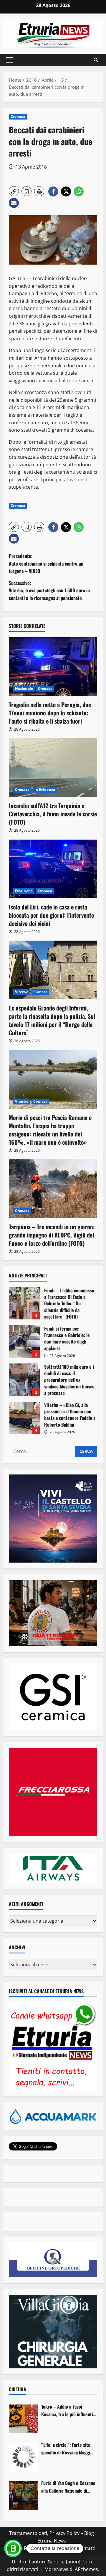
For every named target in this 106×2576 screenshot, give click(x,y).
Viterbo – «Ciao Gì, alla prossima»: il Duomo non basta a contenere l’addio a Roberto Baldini (24, 1418)
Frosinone (24, 891)
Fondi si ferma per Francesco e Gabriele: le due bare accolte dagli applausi (24, 1341)
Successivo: (49, 590)
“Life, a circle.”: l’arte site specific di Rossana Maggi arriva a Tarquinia (66, 2449)
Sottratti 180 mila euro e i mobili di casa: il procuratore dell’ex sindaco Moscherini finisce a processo (24, 1380)
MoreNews (56, 2569)
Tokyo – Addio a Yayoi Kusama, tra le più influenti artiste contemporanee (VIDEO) (67, 2411)
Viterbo (22, 992)
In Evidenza (45, 790)
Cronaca (18, 116)
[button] (9, 60)
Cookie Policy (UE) (27, 2548)
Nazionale (24, 688)
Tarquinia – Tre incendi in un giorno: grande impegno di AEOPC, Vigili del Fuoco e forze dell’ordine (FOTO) (52, 1235)
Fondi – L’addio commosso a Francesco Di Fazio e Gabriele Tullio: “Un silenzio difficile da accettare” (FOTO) (24, 1303)
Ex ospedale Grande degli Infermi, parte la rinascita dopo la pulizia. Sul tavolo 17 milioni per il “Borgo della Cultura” (52, 1020)
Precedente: (46, 563)
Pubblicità (62, 2548)
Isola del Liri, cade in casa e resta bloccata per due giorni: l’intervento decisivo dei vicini (52, 915)
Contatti (86, 2548)
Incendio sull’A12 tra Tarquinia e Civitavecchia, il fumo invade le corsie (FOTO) (53, 814)
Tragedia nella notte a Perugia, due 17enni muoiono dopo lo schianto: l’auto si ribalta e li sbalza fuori (50, 713)
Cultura (18, 2389)
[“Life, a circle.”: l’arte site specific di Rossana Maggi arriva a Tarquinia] (24, 2457)
